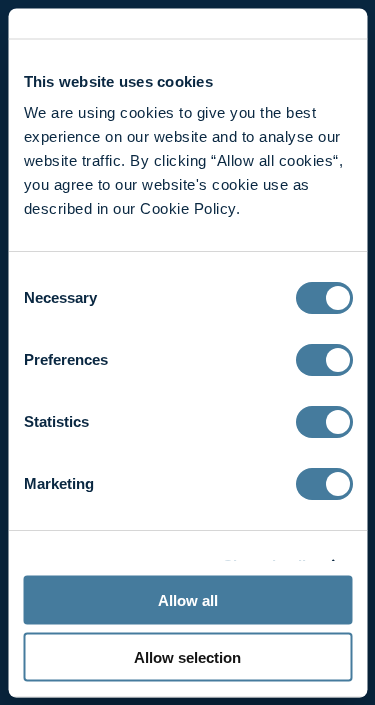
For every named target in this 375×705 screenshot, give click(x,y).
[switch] (323, 360)
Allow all (188, 600)
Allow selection (187, 656)
